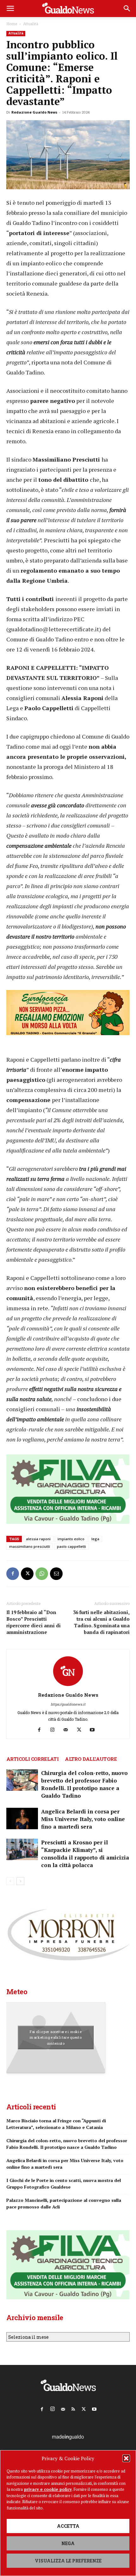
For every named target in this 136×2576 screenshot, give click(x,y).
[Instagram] (55, 1730)
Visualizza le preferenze (68, 2561)
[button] (126, 2458)
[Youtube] (95, 1730)
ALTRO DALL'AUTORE (91, 1759)
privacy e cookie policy (48, 2489)
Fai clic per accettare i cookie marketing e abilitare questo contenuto (56, 2038)
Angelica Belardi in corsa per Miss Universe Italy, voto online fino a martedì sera (83, 1819)
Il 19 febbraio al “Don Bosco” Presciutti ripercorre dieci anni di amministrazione (34, 1622)
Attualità (31, 24)
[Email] (56, 1574)
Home (12, 24)
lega (95, 1539)
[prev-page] (10, 1881)
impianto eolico (71, 1539)
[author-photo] (68, 1686)
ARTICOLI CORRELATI (32, 1759)
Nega (68, 2543)
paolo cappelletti (71, 1546)
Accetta (68, 2526)
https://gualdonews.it (68, 1704)
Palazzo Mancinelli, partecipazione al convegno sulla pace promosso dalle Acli (64, 2203)
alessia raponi (38, 1539)
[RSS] (73, 2408)
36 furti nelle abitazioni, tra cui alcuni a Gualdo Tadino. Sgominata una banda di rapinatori (101, 1622)
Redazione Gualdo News (34, 112)
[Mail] (68, 1730)
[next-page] (20, 1881)
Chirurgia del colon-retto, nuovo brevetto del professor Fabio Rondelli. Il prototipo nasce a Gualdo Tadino (84, 1784)
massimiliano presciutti (30, 1546)
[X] (27, 1574)
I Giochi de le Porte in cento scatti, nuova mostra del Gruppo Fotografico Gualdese (64, 2184)
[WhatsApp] (42, 1574)
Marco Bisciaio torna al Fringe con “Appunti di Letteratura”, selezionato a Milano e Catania (56, 2124)
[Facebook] (13, 1574)
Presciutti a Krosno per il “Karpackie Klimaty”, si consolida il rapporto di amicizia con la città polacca (85, 1854)
